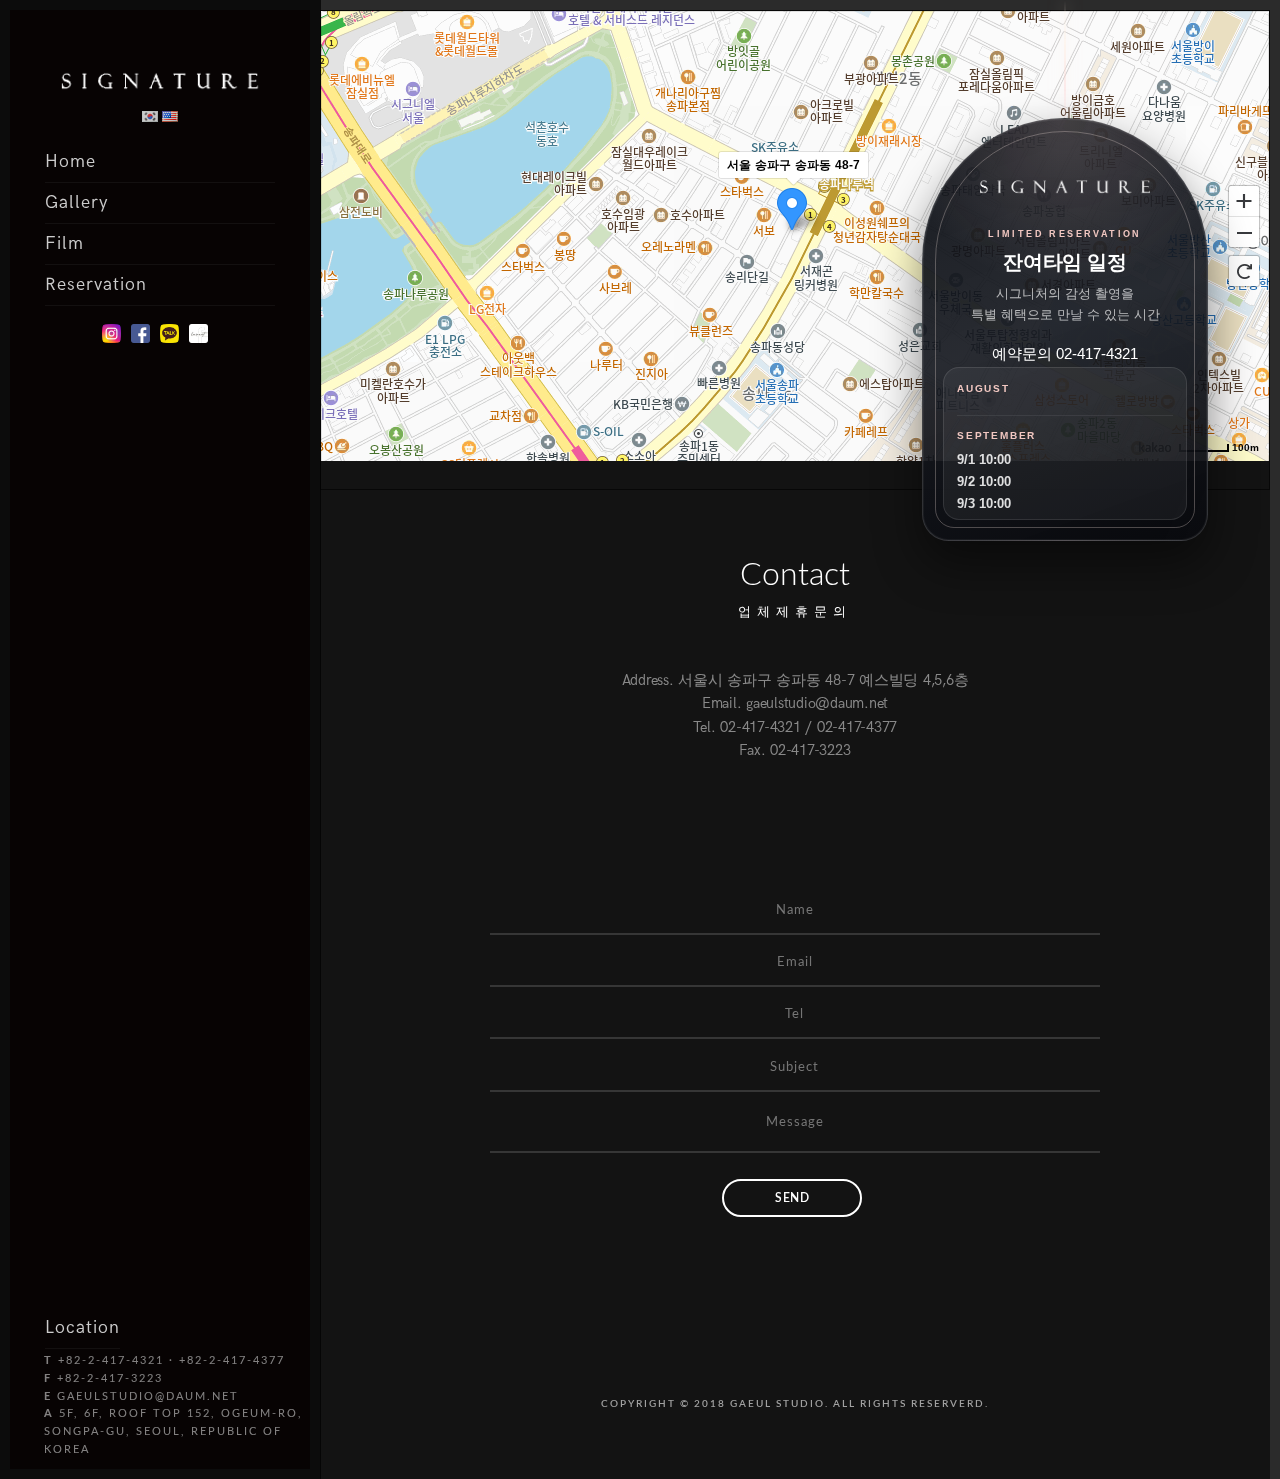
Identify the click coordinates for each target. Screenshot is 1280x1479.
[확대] (1244, 200)
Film (64, 243)
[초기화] (1244, 271)
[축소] (1244, 233)
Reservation (96, 284)
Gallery (77, 202)
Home (70, 161)
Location (82, 1327)
